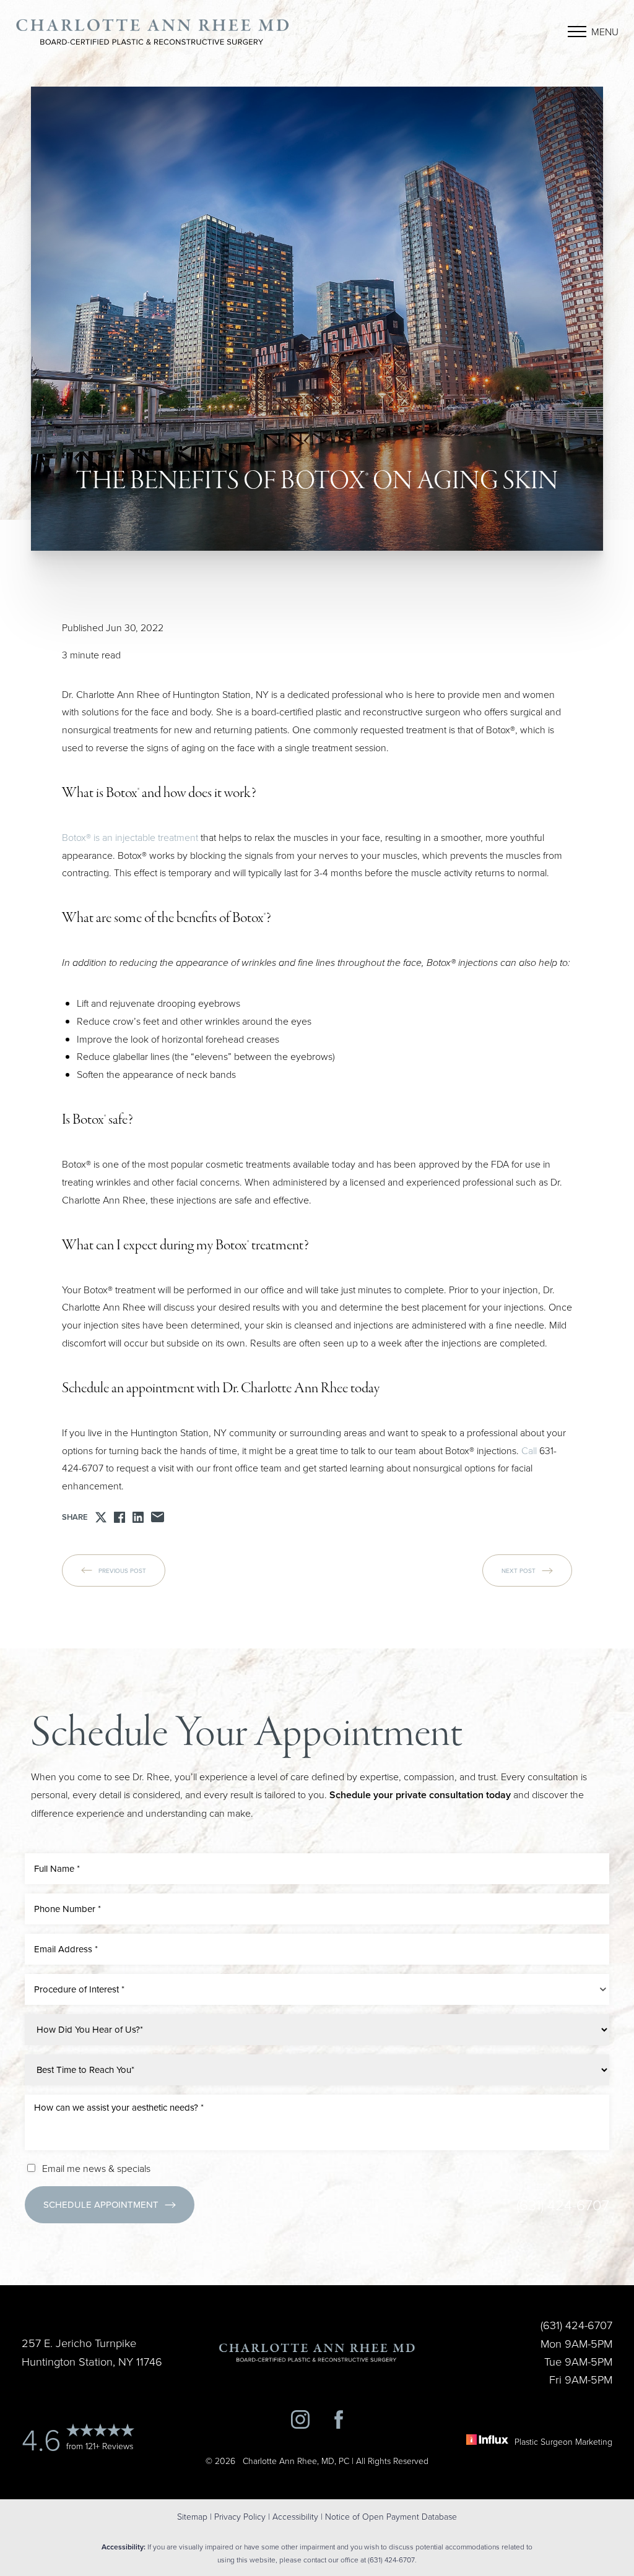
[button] (577, 32)
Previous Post (122, 1570)
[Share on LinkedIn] (138, 1517)
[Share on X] (101, 1517)
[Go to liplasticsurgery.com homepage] (153, 32)
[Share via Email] (158, 1517)
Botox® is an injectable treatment (130, 837)
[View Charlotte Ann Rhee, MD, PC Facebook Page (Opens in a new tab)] (339, 2422)
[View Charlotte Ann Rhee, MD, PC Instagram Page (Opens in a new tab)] (300, 2422)
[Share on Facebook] (119, 1517)
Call (529, 1450)
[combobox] (317, 1989)
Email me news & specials (96, 2168)
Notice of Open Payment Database (391, 2516)
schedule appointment (101, 2204)
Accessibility (295, 2516)
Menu (605, 32)
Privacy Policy (240, 2516)
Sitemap (192, 2516)
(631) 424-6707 (563, 2204)
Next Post (519, 1570)
